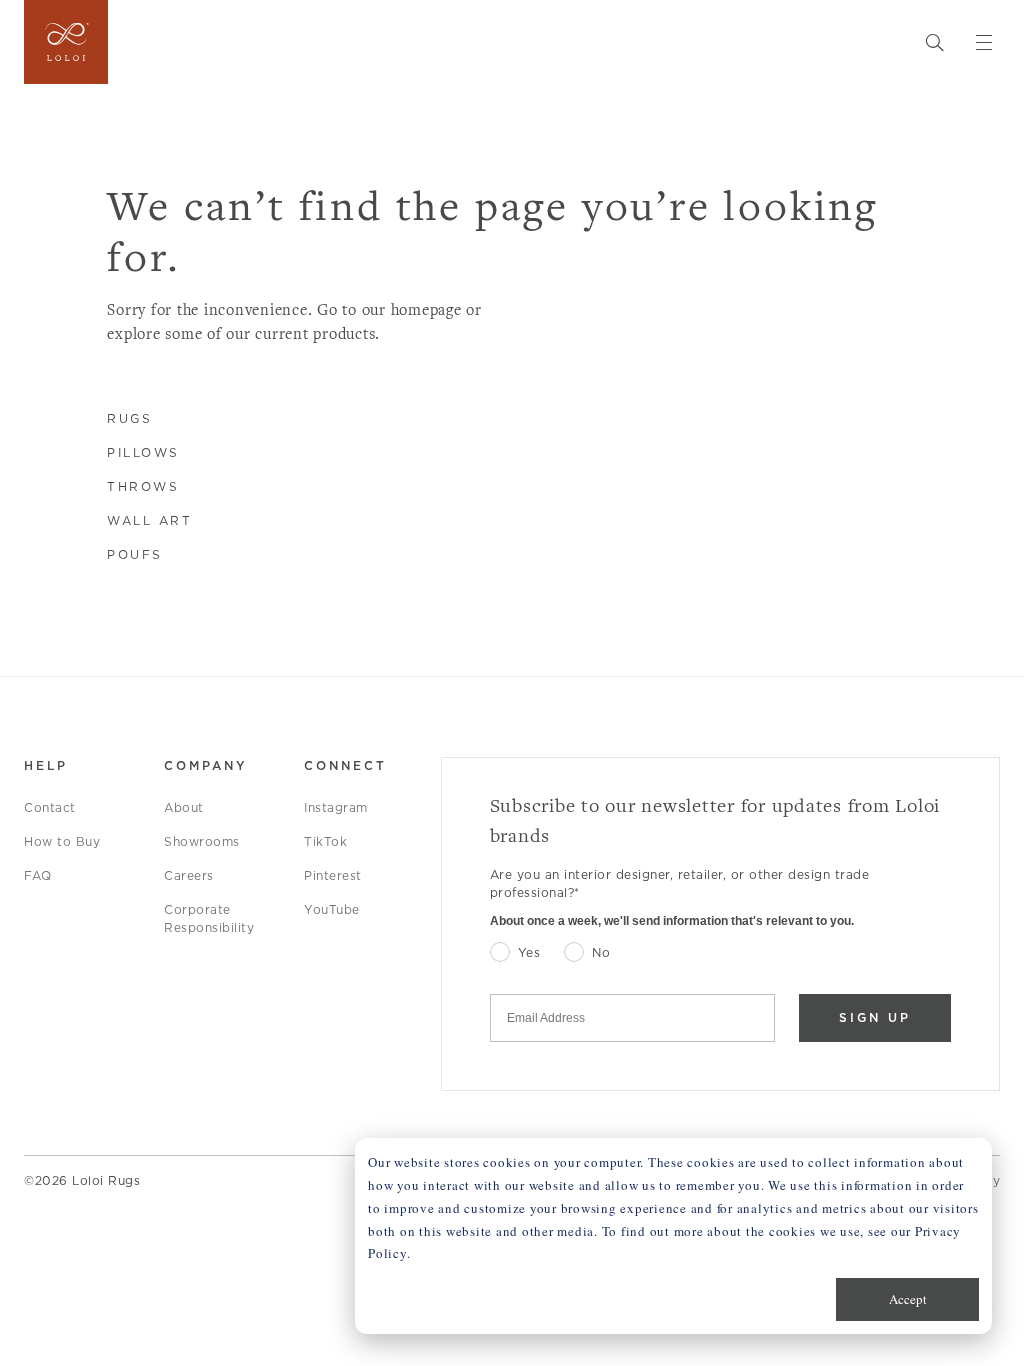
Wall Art (149, 520)
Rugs (129, 418)
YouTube (332, 909)
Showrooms (202, 841)
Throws (143, 486)
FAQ (38, 875)
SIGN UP (875, 1017)
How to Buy (62, 841)
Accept (908, 1299)
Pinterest (333, 875)
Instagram (336, 807)
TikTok (325, 841)
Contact (50, 807)
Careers (189, 875)
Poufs (135, 554)
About (184, 807)
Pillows (143, 452)
